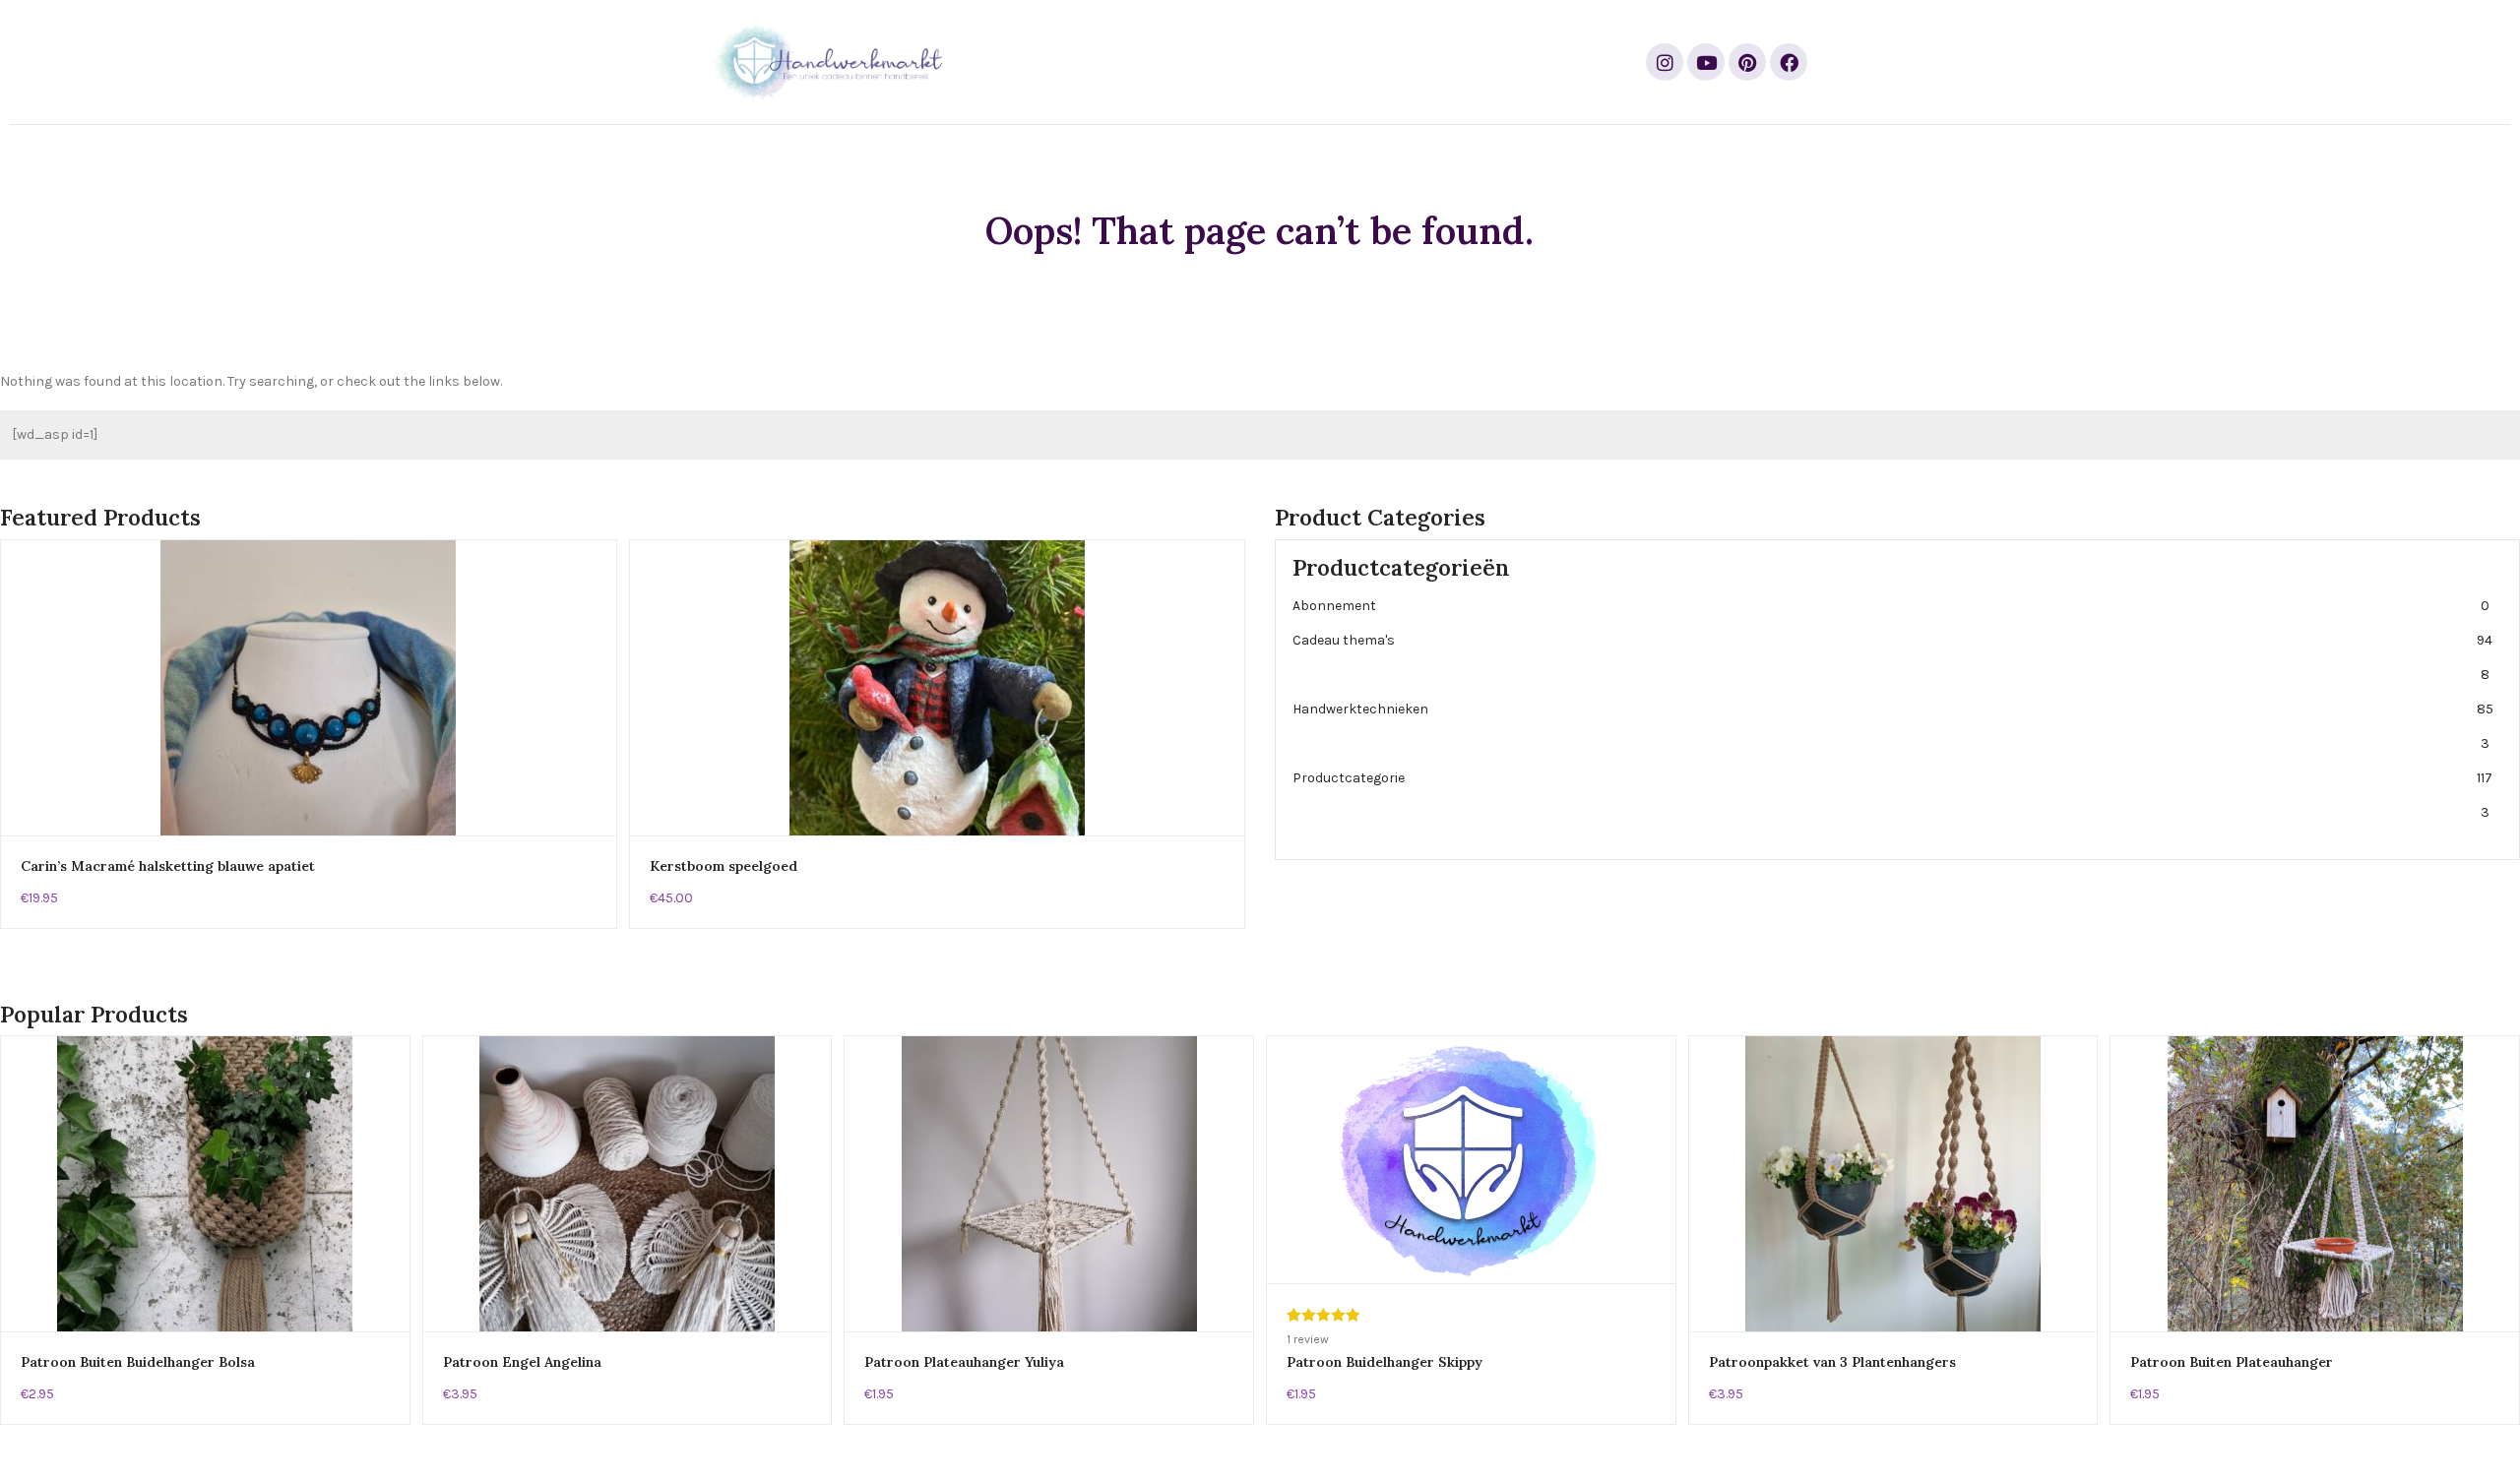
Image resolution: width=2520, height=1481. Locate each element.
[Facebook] (1789, 62)
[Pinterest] (1747, 62)
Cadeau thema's (1892, 657)
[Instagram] (1665, 62)
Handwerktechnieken (1893, 726)
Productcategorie (1892, 795)
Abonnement (1891, 606)
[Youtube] (1706, 62)
